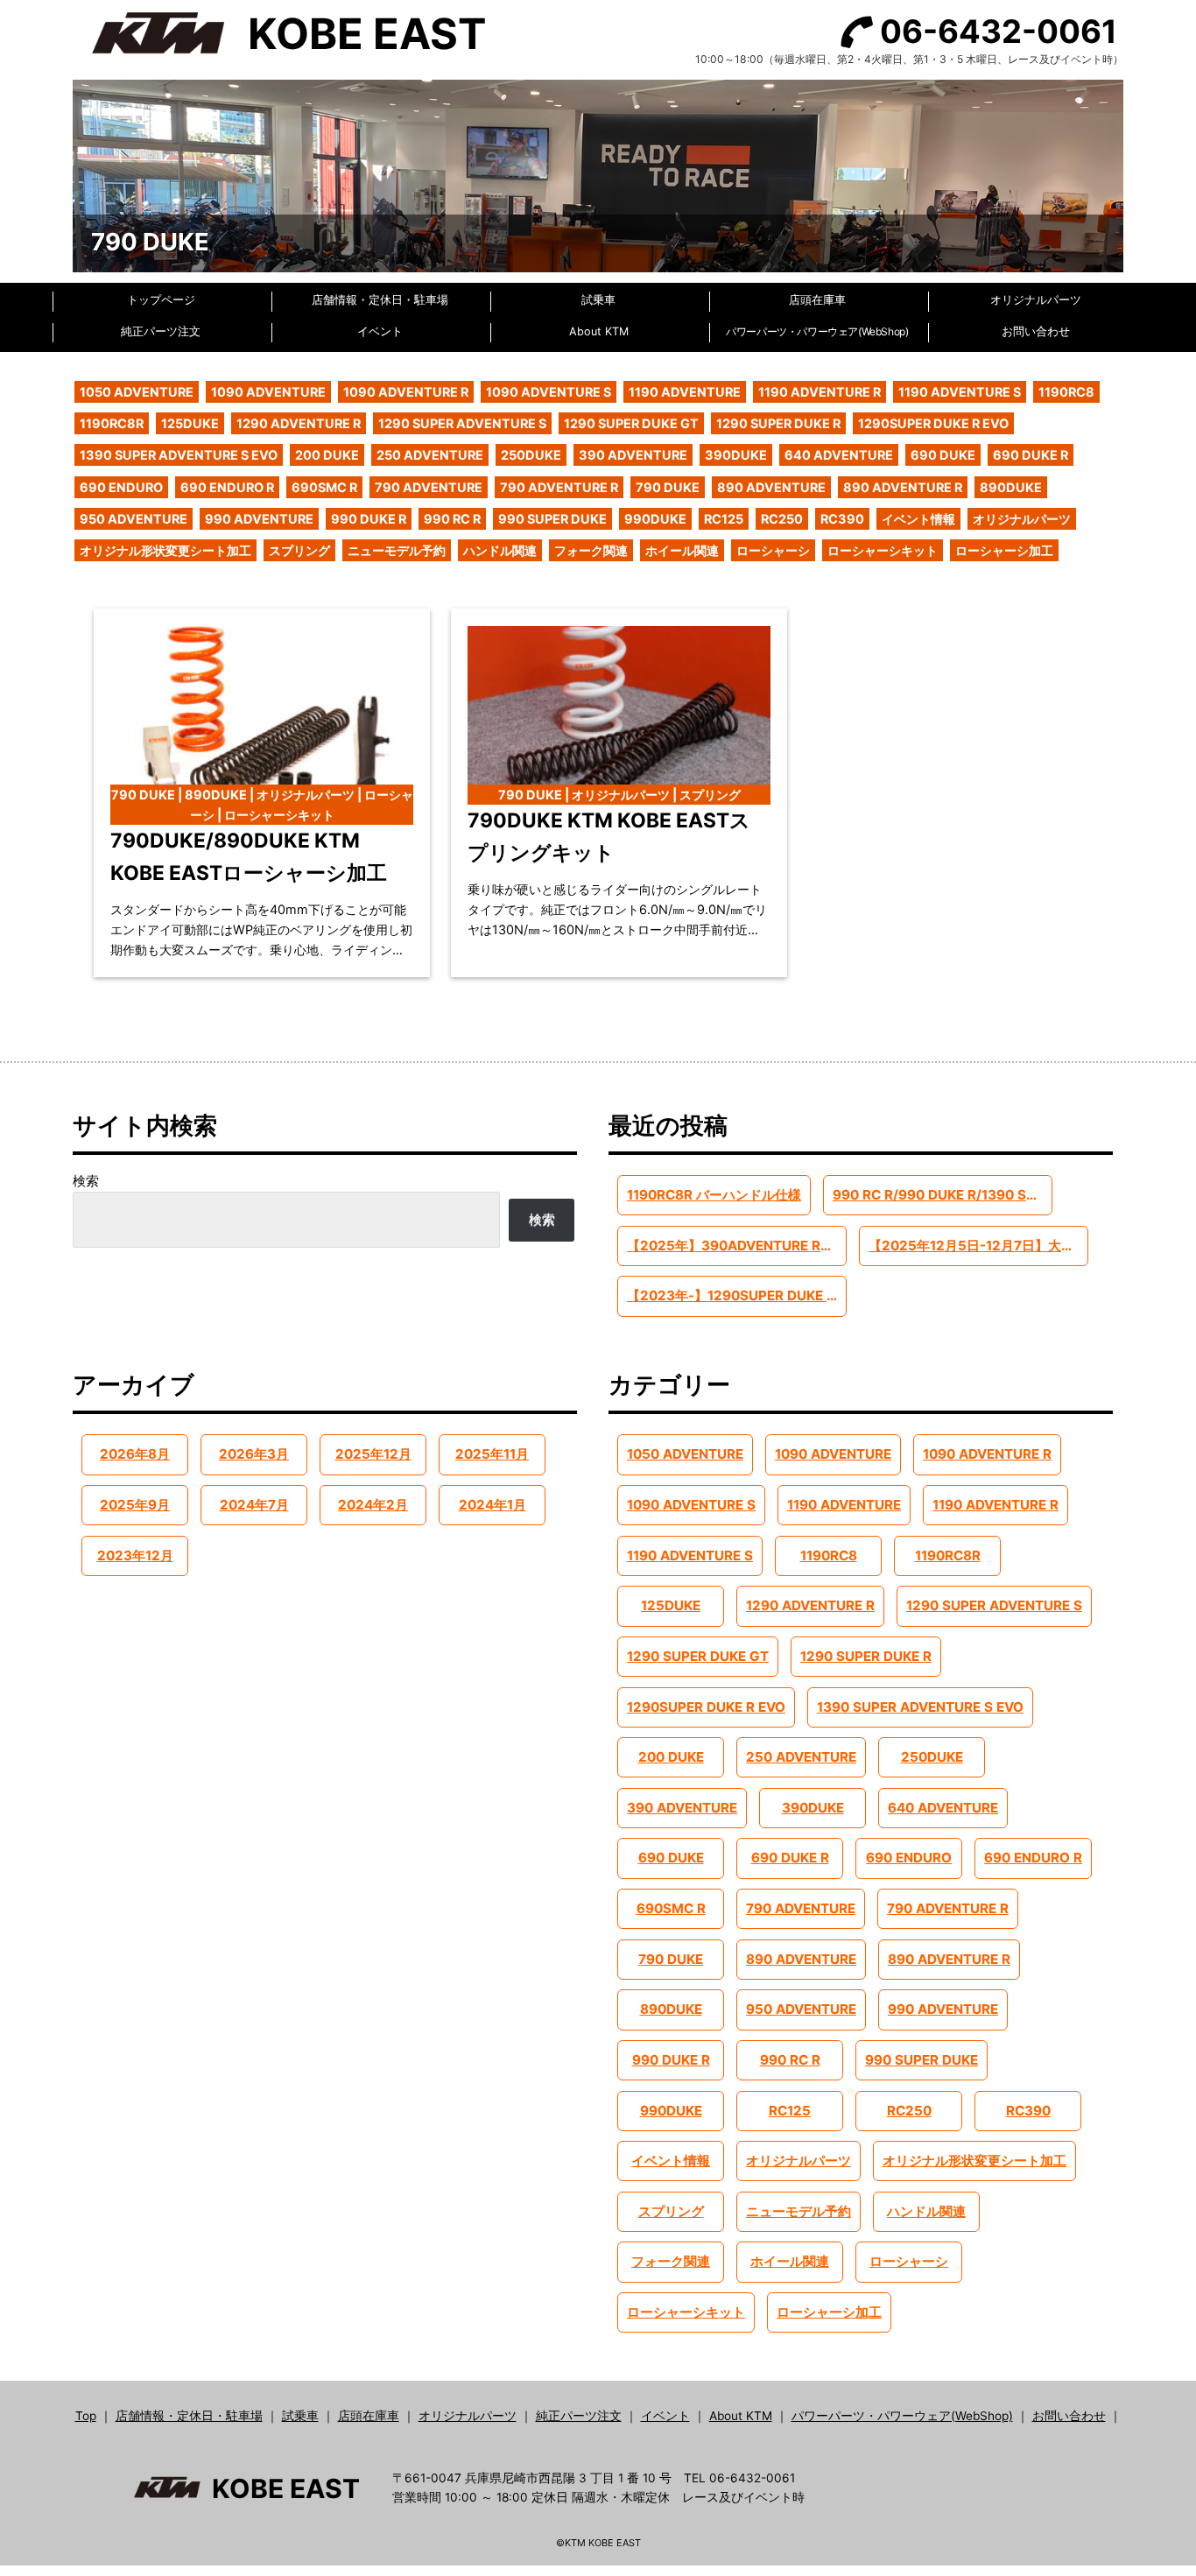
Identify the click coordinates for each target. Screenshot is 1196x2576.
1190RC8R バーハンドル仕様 (714, 1195)
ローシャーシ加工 (1004, 550)
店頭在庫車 (817, 300)
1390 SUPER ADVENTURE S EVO (179, 455)
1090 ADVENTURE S (549, 392)
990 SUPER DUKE (552, 519)
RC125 (724, 519)
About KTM (599, 331)
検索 (86, 1181)
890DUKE (1011, 487)
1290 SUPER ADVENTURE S (462, 423)
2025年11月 (492, 1454)
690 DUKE (943, 455)
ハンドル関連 (500, 550)
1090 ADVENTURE (268, 392)
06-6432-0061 (999, 32)
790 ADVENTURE (429, 487)
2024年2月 (373, 1505)
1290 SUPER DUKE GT (631, 423)
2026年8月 (135, 1454)
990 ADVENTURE (259, 519)
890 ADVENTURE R (903, 487)
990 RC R (452, 519)
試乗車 (598, 300)
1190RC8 (1066, 392)
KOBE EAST (367, 34)
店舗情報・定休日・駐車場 (380, 300)
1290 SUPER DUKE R (778, 423)
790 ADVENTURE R (559, 487)
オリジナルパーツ (1036, 300)
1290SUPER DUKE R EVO (933, 423)
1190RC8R (112, 423)
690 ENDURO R (227, 487)
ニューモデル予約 (397, 550)
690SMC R (324, 487)
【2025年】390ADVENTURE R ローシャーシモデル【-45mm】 (736, 1246)
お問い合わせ (1036, 331)
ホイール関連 (682, 550)
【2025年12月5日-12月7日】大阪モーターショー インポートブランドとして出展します (978, 1246)
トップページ (161, 300)
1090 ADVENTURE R (406, 392)
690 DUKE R (1031, 455)
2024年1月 (492, 1505)
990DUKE (655, 519)
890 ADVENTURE (771, 487)
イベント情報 (918, 519)
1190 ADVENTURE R (820, 392)
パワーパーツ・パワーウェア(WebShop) (817, 331)
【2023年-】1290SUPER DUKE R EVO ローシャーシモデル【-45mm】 (736, 1295)
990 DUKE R (369, 519)
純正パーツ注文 (161, 331)
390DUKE (736, 455)
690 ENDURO (121, 487)
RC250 (782, 519)
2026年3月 (254, 1454)
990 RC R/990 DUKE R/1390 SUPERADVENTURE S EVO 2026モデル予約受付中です (942, 1195)
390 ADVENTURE (633, 455)
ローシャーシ (773, 550)
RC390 (842, 519)
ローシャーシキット (883, 550)
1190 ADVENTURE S (960, 392)
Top (86, 2416)
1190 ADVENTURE (685, 392)
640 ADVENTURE (839, 455)
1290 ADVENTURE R (299, 423)
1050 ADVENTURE (137, 392)
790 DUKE (668, 487)
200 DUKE (327, 455)
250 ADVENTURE (430, 455)
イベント (380, 331)
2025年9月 (135, 1505)
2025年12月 (373, 1454)
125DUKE (190, 423)
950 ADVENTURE (134, 519)
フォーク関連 (591, 550)
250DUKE (531, 455)
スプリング (299, 550)
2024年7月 (254, 1505)
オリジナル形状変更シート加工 (165, 550)
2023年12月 (135, 1555)
